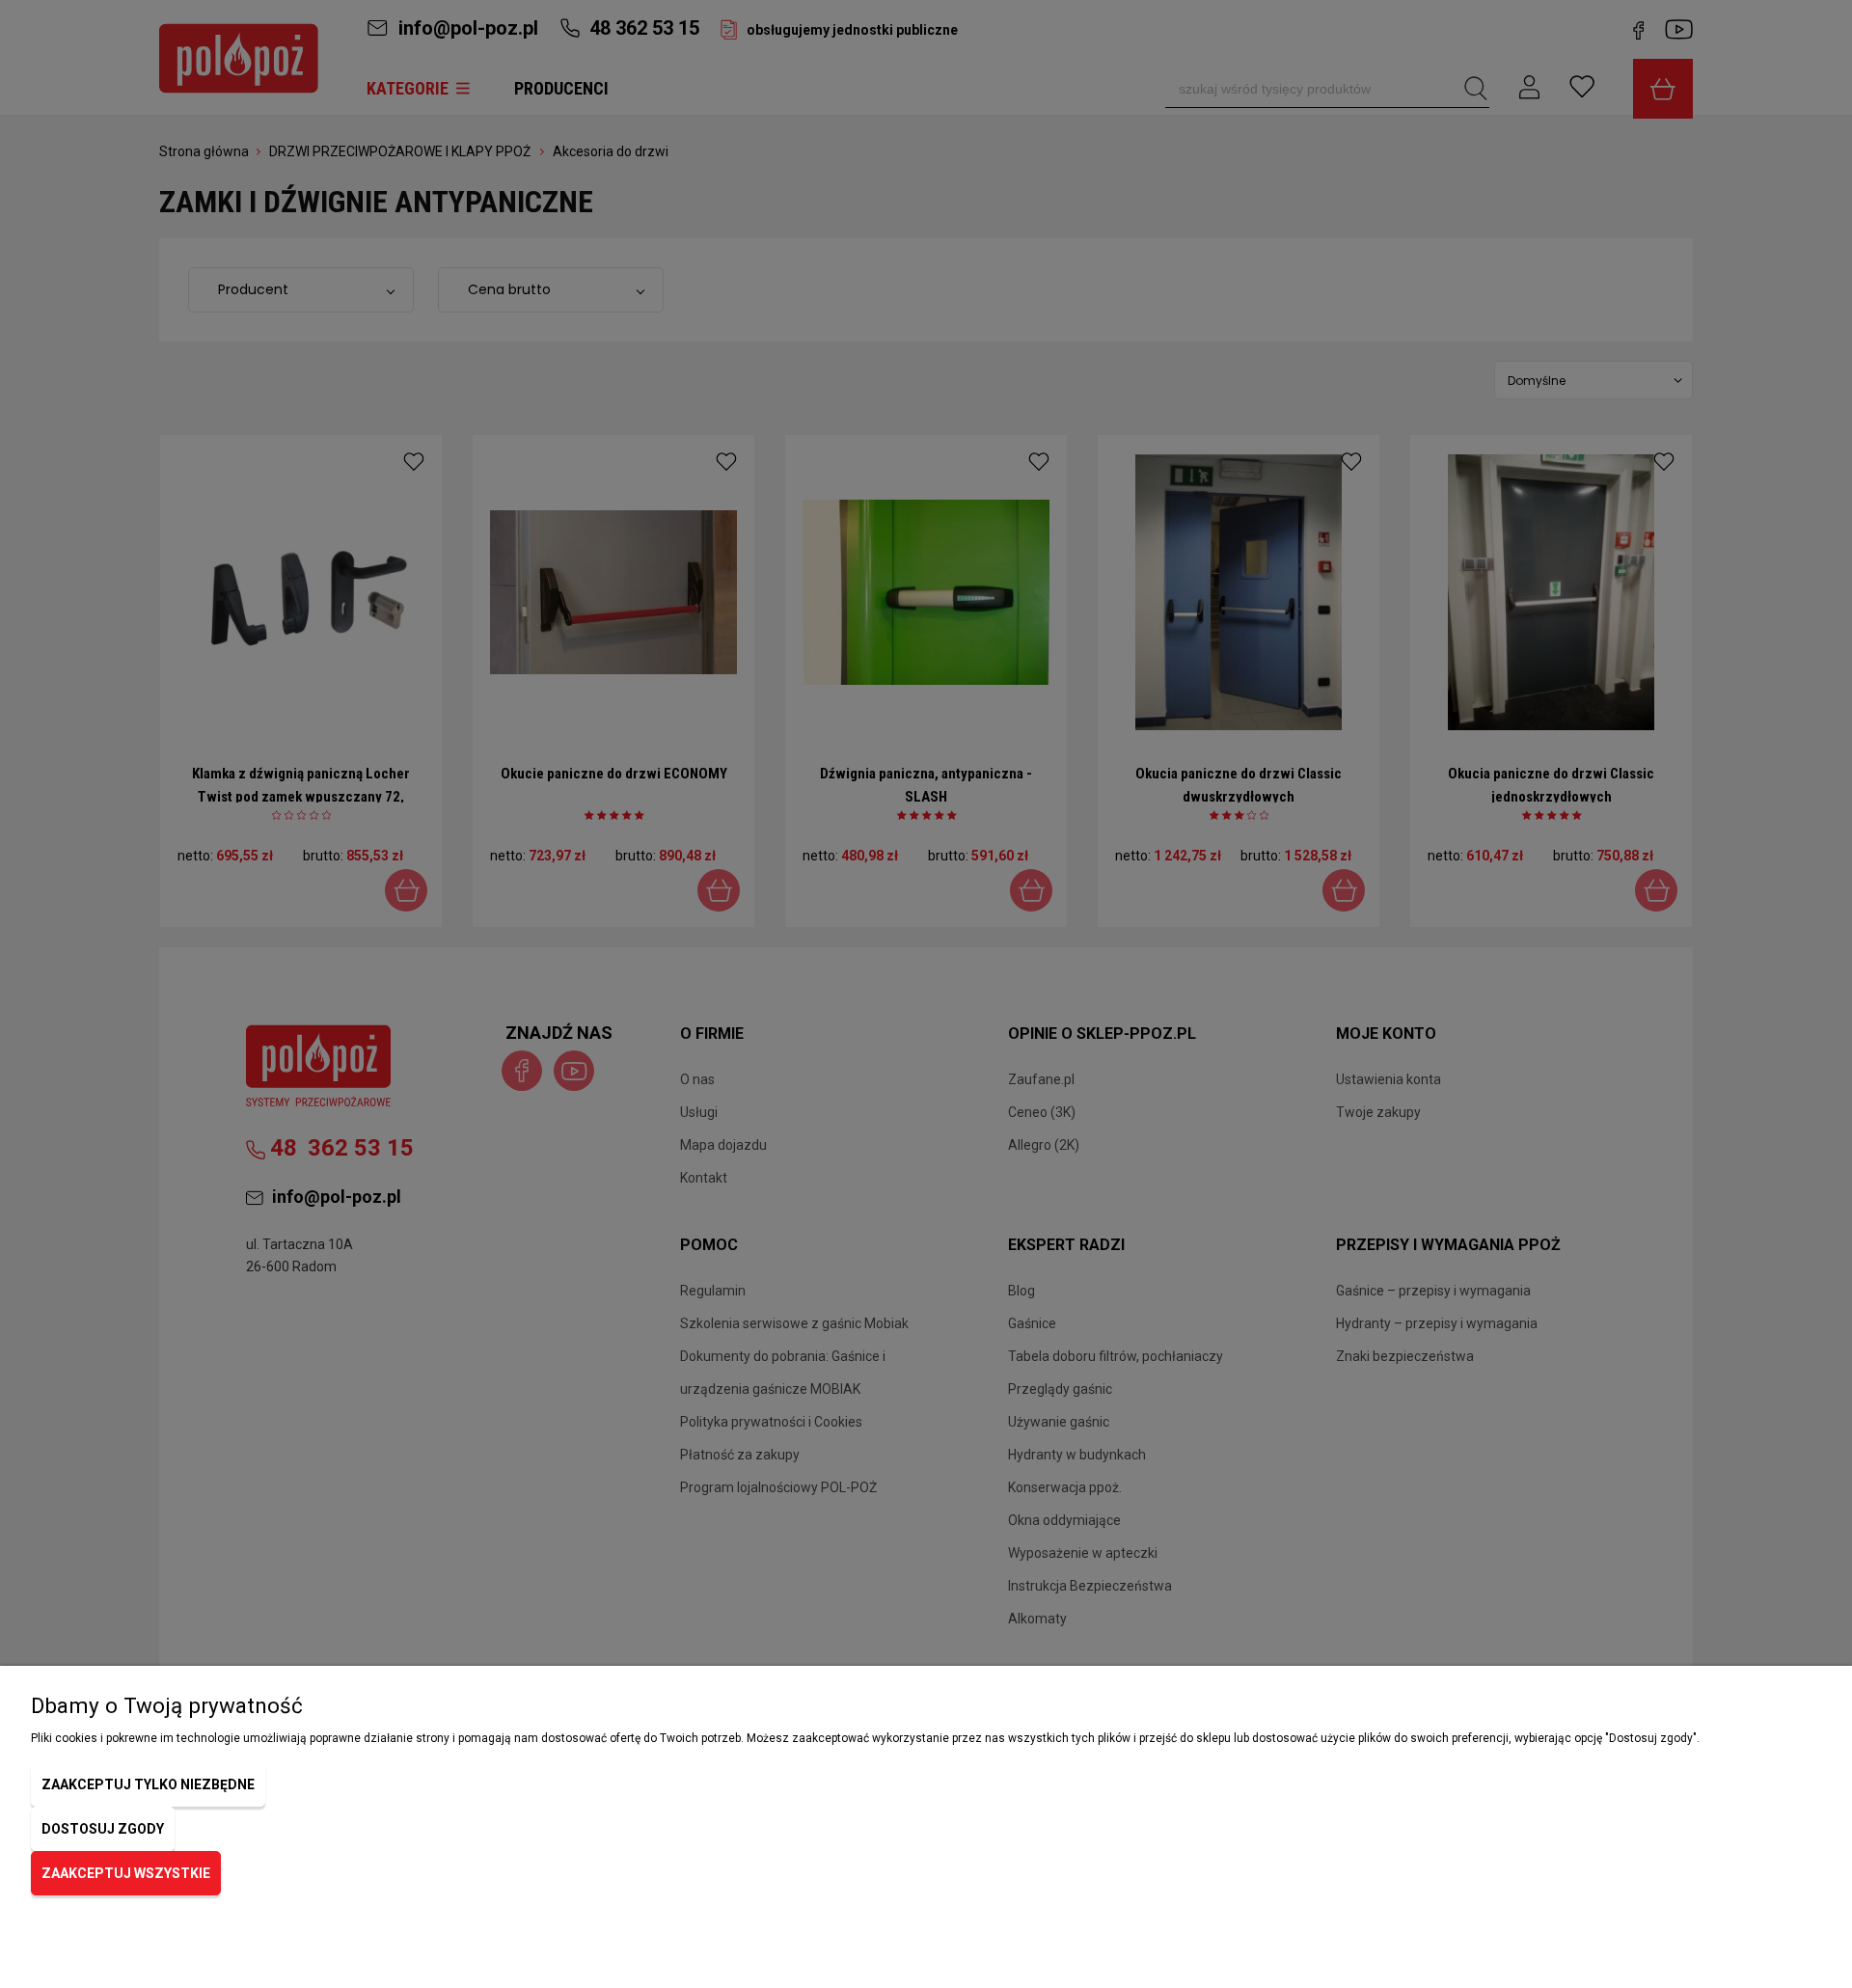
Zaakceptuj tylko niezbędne (148, 1784)
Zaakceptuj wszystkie (126, 1873)
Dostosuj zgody (103, 1829)
